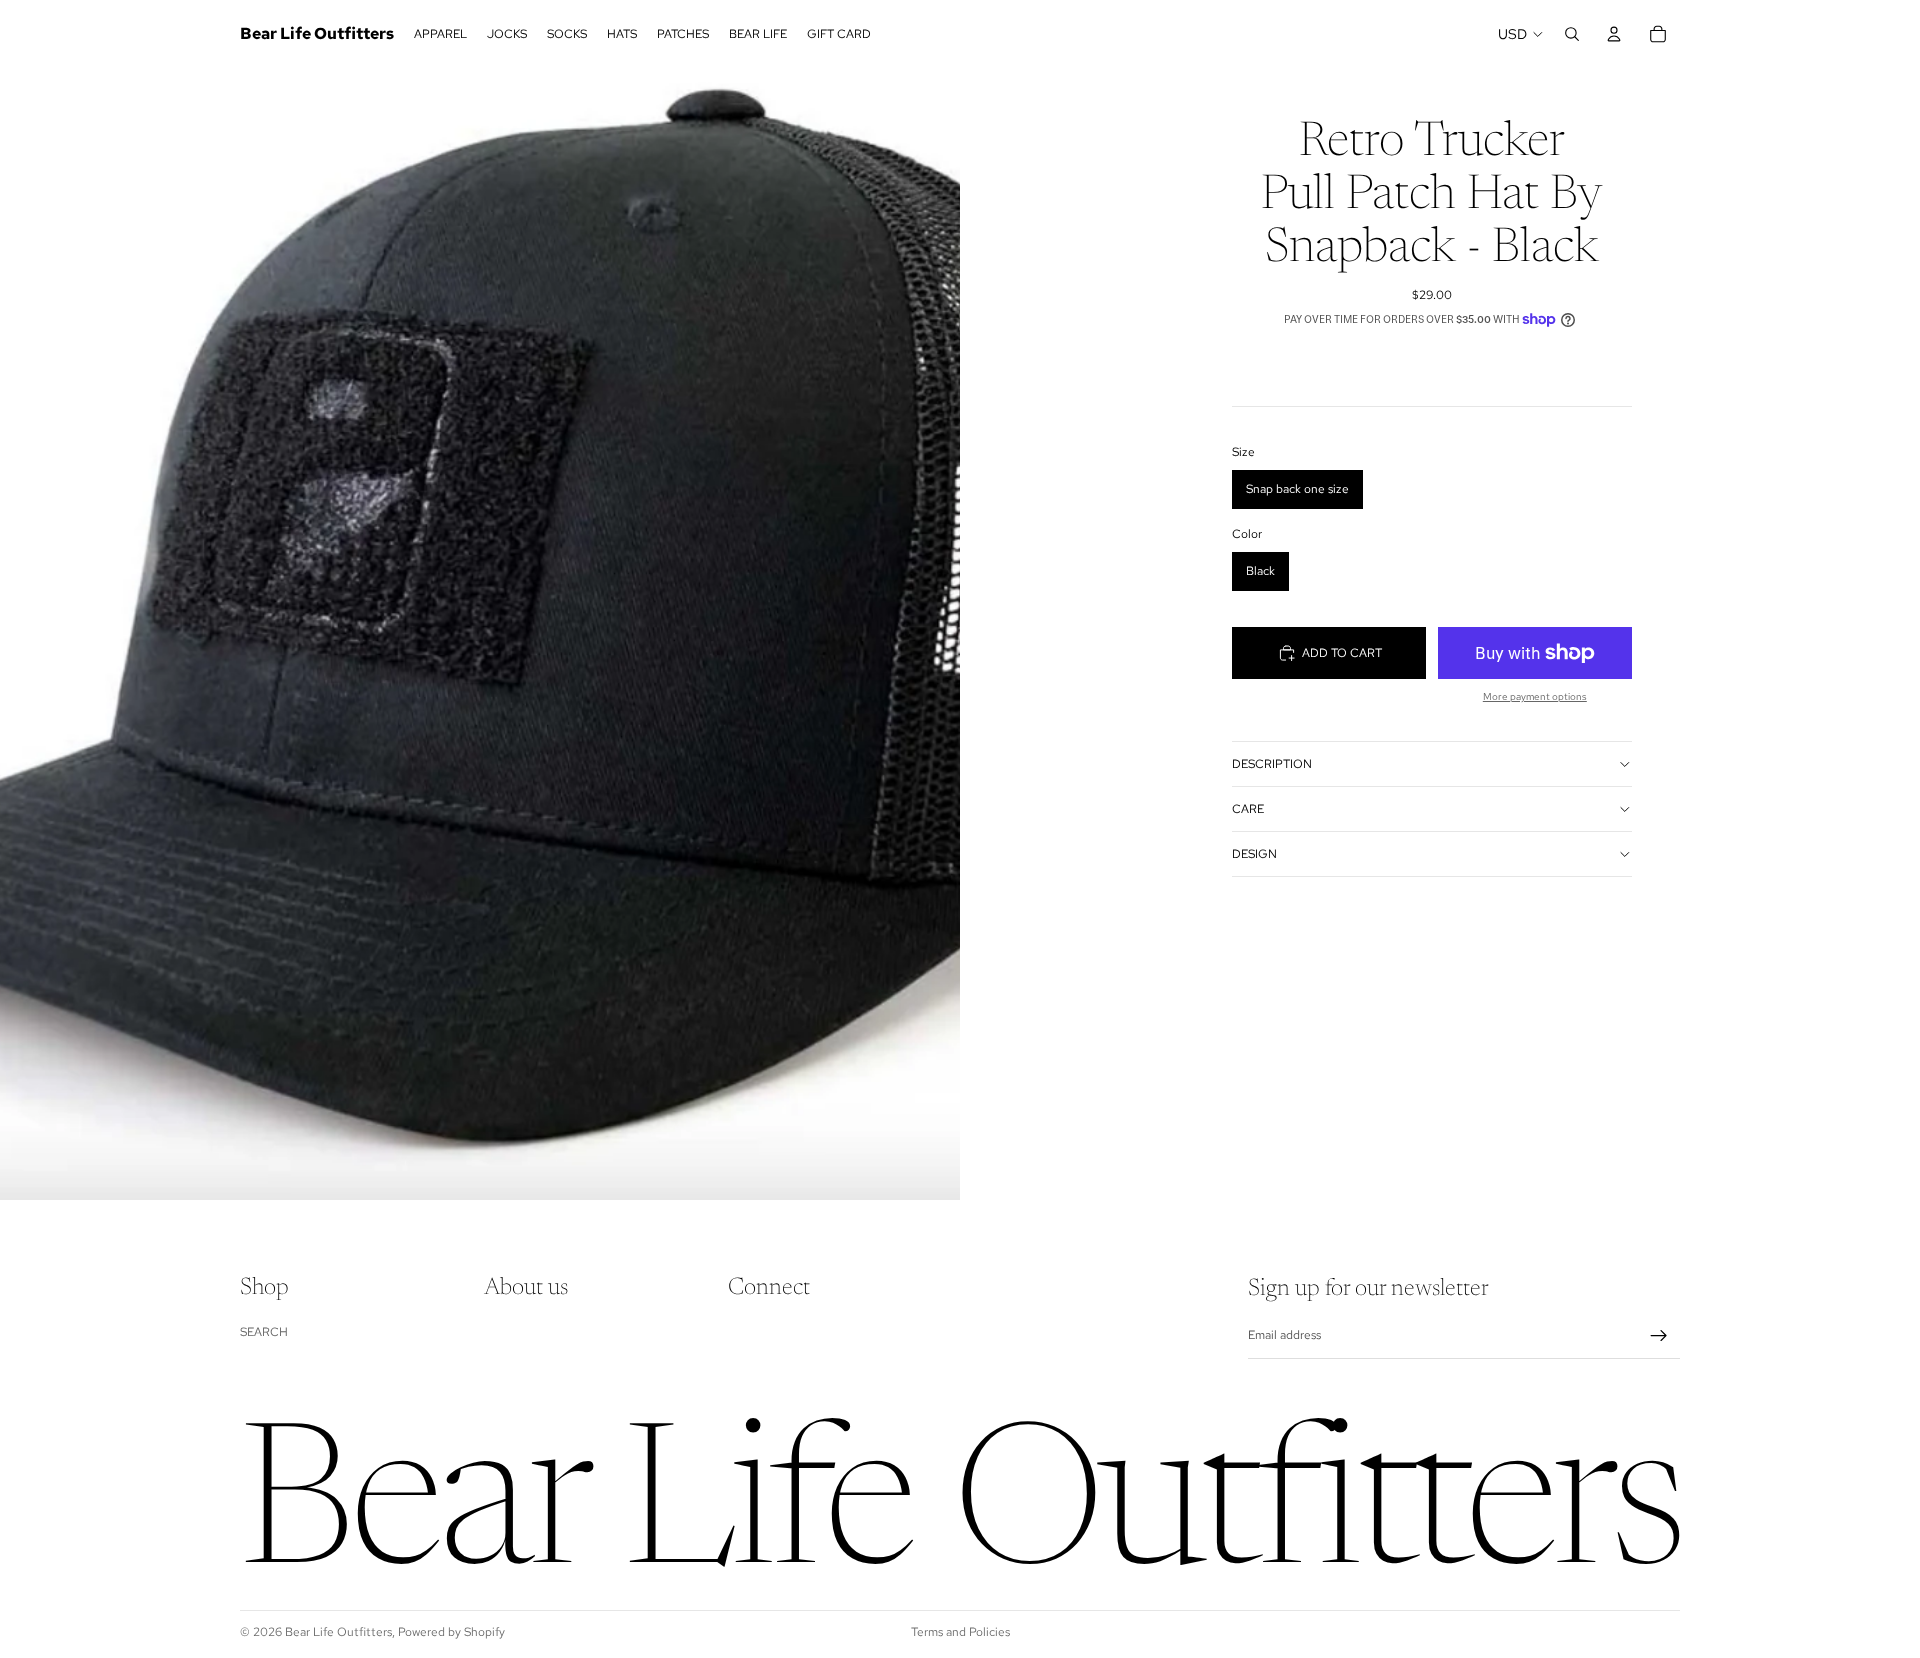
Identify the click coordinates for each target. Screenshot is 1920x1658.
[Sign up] (1659, 1336)
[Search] (1572, 34)
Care (1248, 809)
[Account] (1614, 34)
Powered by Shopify (451, 1632)
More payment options (1535, 696)
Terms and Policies (960, 1632)
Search (264, 1332)
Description (1272, 764)
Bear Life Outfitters (338, 1632)
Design (1254, 854)
